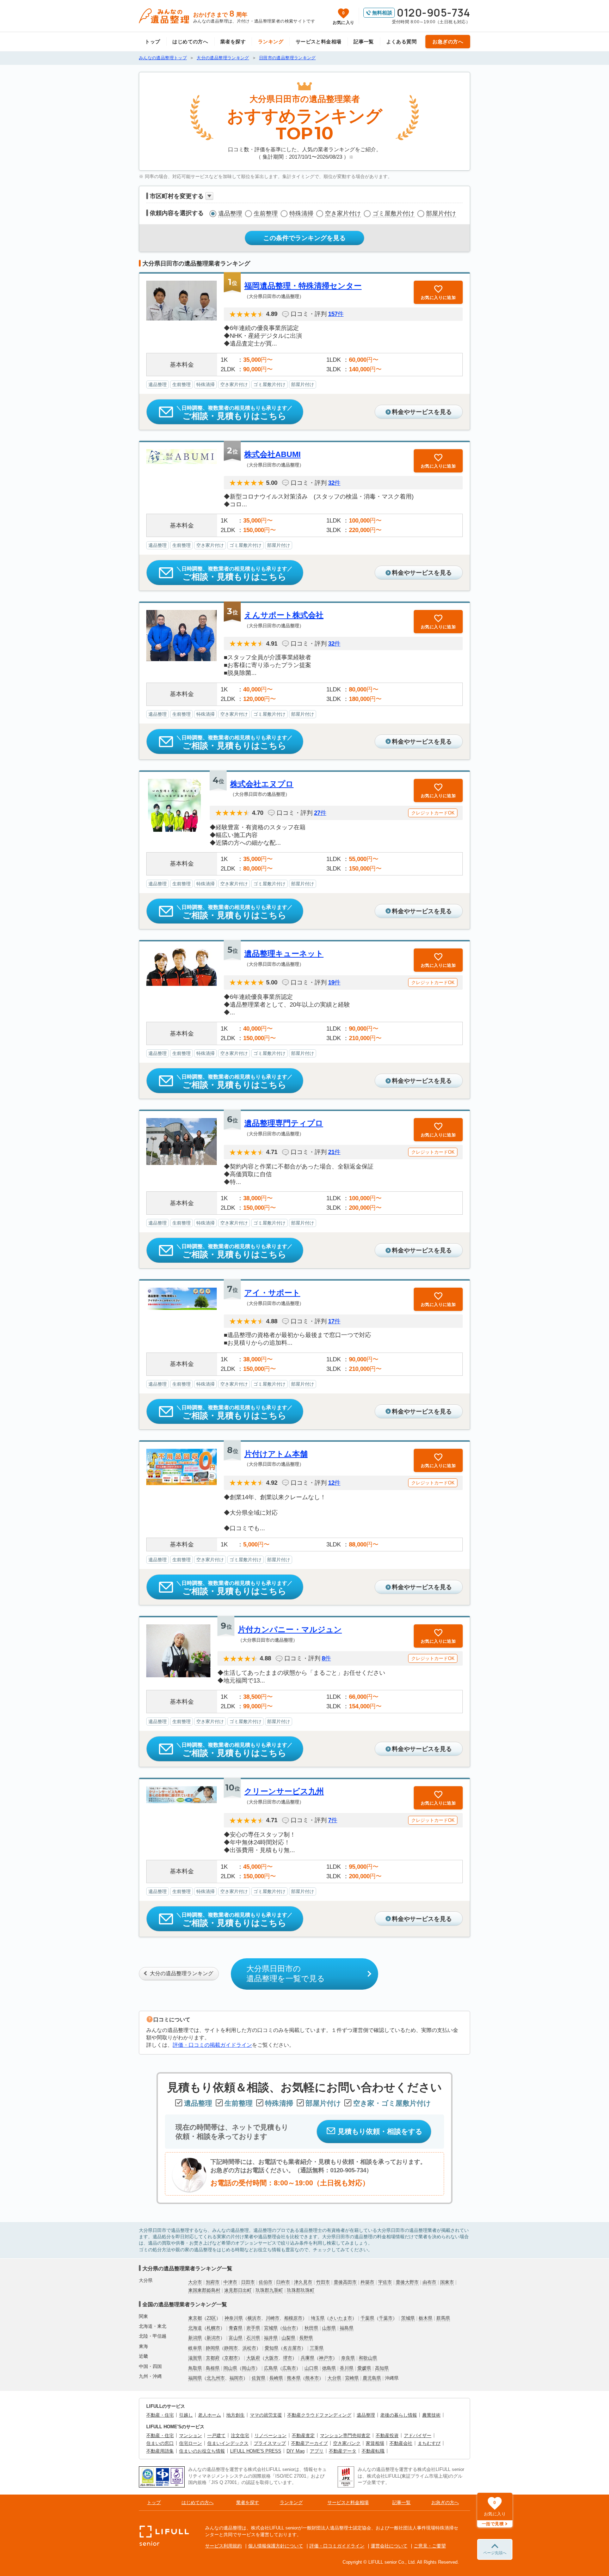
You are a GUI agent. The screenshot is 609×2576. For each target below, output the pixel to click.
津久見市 (303, 2282)
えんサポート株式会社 (284, 615)
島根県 (213, 2368)
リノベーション (270, 2435)
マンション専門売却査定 (345, 2435)
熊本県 (294, 2378)
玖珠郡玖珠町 (301, 2290)
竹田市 (323, 2282)
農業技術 (431, 2415)
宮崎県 (352, 2378)
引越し (186, 2415)
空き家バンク (347, 2443)
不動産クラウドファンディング (319, 2415)
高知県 (382, 2368)
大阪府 (253, 2358)
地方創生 (235, 2415)
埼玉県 (318, 2318)
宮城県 (271, 2328)
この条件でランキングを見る (304, 238)
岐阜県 (195, 2348)
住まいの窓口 (160, 2443)
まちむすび (429, 2443)
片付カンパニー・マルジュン (290, 1629)
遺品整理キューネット (284, 954)
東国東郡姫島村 (204, 2290)
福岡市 (236, 2378)
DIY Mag (296, 2451)
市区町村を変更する (177, 196)
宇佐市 (385, 2282)
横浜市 (254, 2318)
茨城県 (408, 2318)
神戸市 (326, 2358)
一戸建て (216, 2435)
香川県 (347, 2368)
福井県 (271, 2338)
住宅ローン (190, 2443)
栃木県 (426, 2318)
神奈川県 (234, 2318)
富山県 (236, 2338)
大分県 (334, 2378)
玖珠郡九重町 (269, 2290)
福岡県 (195, 2378)
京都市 (231, 2358)
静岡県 (213, 2348)
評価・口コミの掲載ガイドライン (212, 2045)
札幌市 (213, 2328)
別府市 (213, 2282)
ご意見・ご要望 (430, 2546)
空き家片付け (343, 213)
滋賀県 (195, 2358)
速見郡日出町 (238, 2290)
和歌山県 (368, 2358)
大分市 (195, 2282)
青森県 (236, 2328)
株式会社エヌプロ (262, 784)
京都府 (213, 2358)
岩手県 (253, 2328)
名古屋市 (292, 2348)
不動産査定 (303, 2435)
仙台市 (289, 2328)
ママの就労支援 (266, 2415)
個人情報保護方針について (276, 2546)
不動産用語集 (160, 2451)
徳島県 (329, 2368)
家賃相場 (375, 2443)
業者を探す (233, 42)
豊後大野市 (407, 2282)
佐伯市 (266, 2282)
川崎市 (273, 2318)
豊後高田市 (345, 2282)
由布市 (429, 2282)
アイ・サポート (272, 1293)
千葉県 (367, 2318)
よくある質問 (402, 42)
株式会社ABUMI (272, 454)
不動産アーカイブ (309, 2443)
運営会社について (389, 2546)
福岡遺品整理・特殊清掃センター (303, 286)
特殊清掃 (301, 213)
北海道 (195, 2328)
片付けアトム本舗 (276, 1454)
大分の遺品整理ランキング (182, 1973)
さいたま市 (341, 2318)
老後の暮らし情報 (399, 2415)
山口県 (311, 2368)
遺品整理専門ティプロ (284, 1123)
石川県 (253, 2338)
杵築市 (367, 2282)
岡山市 (249, 2368)
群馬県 (443, 2318)
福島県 (347, 2328)
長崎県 (276, 2378)
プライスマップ (270, 2443)
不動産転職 (373, 2451)
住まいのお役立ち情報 (202, 2451)
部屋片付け (441, 213)
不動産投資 (387, 2435)
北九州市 (216, 2378)
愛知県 (272, 2348)
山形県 (329, 2328)
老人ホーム (210, 2415)
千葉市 (386, 2318)
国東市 (447, 2282)
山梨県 (288, 2338)
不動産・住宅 (160, 2415)
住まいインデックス (228, 2443)
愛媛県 (364, 2368)
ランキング (271, 42)
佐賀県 (259, 2378)
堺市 (288, 2358)
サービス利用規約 (223, 2546)
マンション (190, 2435)
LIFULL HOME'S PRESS (256, 2451)
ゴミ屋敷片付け (393, 213)
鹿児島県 (372, 2378)
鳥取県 (195, 2368)
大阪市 (272, 2358)
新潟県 (195, 2338)
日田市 (248, 2282)
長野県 (306, 2338)
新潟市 (213, 2338)
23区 (211, 2318)
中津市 (230, 2282)
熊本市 (312, 2378)
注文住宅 (240, 2435)
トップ (152, 42)
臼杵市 (283, 2282)
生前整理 (266, 213)
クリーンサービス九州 (284, 1791)
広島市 (289, 2368)
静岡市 (231, 2348)
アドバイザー (418, 2435)
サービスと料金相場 (319, 42)
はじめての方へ (190, 42)
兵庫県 (307, 2358)
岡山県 (230, 2368)
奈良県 (348, 2358)
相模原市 (293, 2318)
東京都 (195, 2318)
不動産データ (343, 2451)
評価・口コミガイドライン (337, 2546)
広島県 (271, 2368)
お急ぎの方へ (448, 42)
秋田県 (311, 2328)
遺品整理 (230, 213)
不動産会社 (401, 2443)
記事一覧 (364, 42)
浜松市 (249, 2348)
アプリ (317, 2451)
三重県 (317, 2348)
